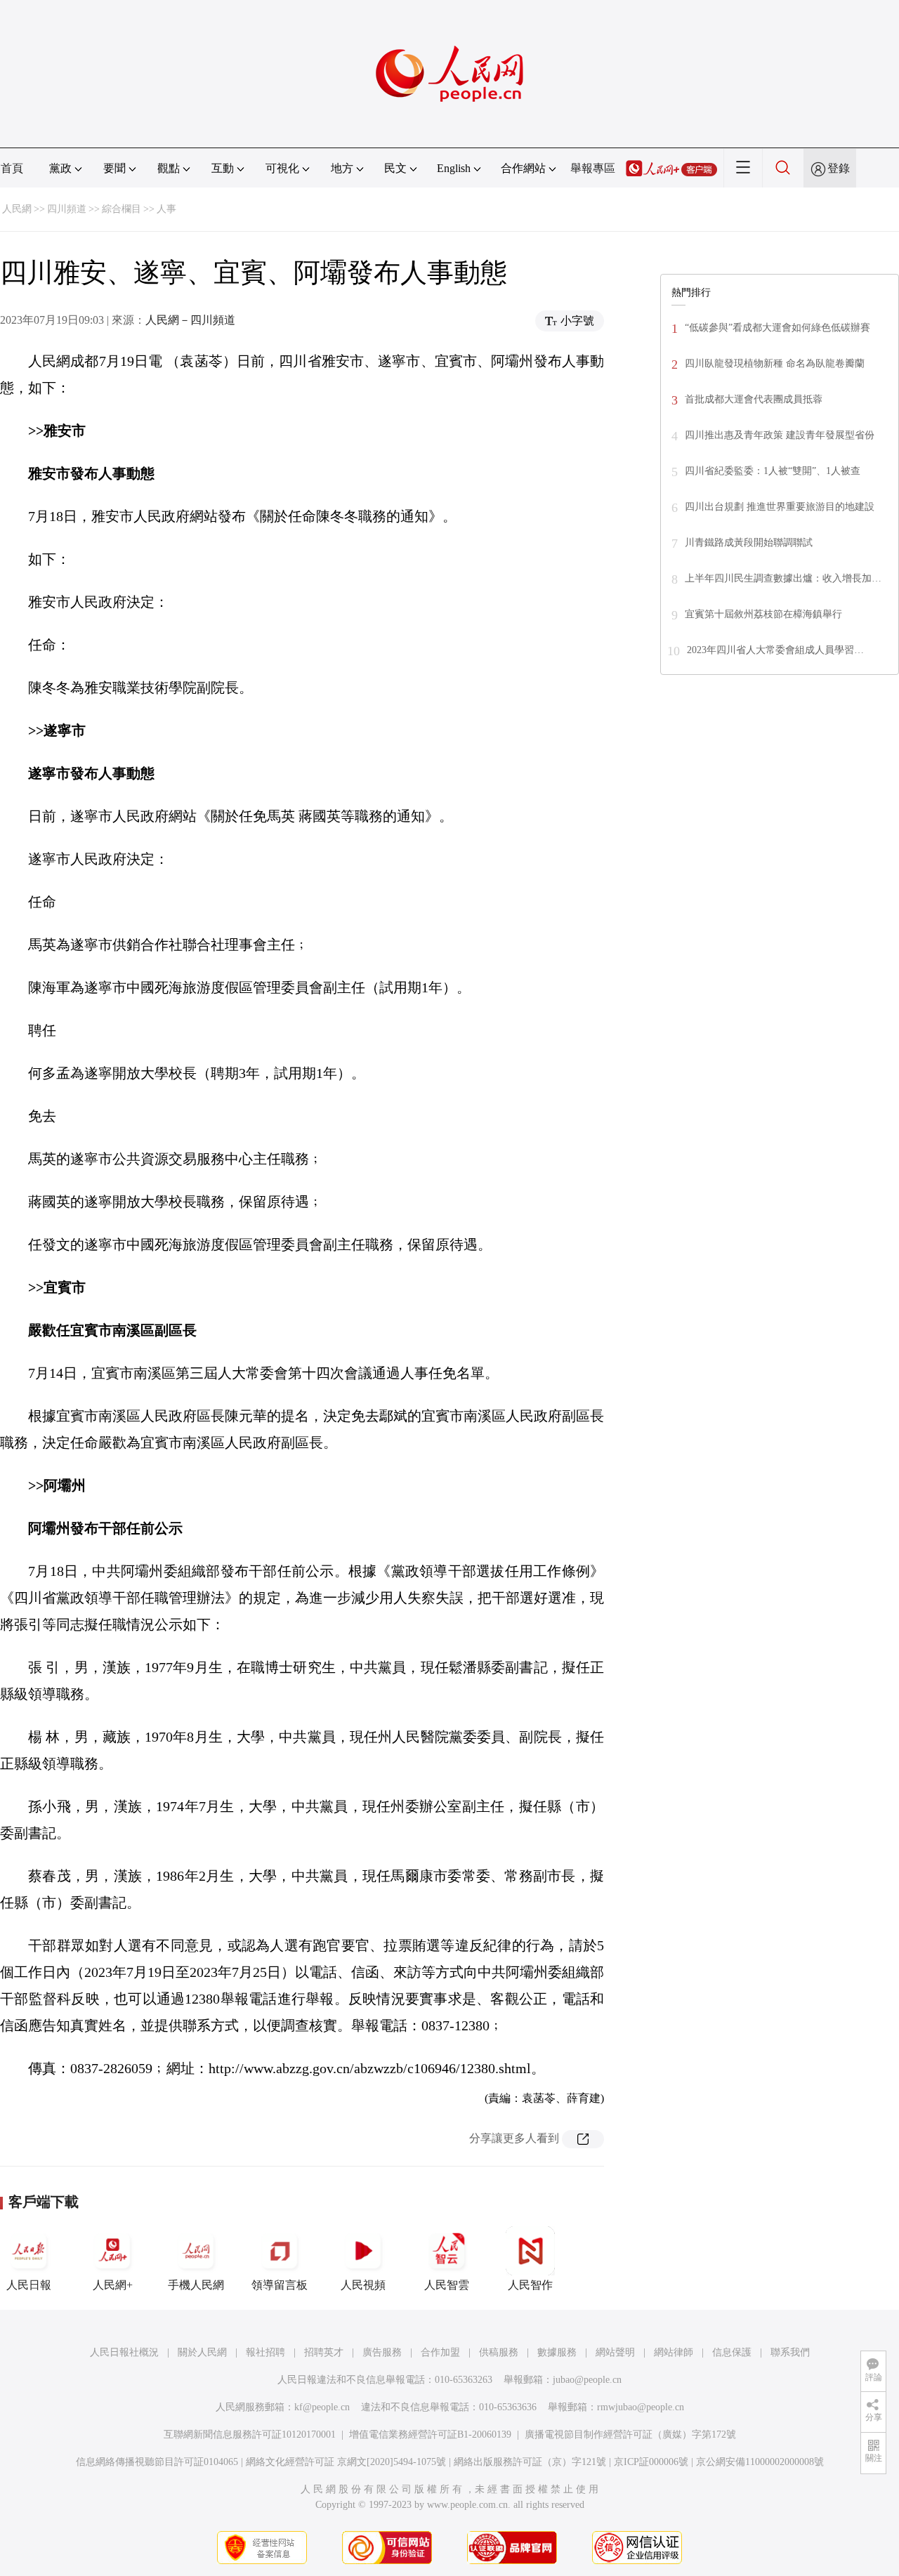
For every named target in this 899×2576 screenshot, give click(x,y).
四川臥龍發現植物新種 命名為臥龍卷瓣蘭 (775, 363)
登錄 (839, 168)
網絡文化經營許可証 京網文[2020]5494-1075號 (346, 2462)
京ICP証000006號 (651, 2462)
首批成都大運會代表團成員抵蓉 (754, 399)
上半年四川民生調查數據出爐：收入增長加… (783, 578)
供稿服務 (499, 2352)
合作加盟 (440, 2352)
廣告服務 (382, 2352)
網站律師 (674, 2352)
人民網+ (113, 2285)
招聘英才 (324, 2352)
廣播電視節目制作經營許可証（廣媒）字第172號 (630, 2434)
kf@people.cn (322, 2407)
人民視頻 (363, 2285)
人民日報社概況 (124, 2352)
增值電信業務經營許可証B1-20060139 (430, 2434)
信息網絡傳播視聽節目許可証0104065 (157, 2462)
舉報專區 (593, 168)
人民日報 (29, 2285)
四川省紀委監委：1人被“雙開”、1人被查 (773, 471)
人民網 (17, 209)
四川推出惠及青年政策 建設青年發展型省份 (780, 435)
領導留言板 (280, 2285)
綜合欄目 (122, 209)
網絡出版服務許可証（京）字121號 (530, 2462)
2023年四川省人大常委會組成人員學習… (775, 650)
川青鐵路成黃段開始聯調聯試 (749, 543)
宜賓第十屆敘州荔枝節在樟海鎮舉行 (763, 614)
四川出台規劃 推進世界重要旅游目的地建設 (780, 507)
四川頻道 (67, 209)
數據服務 (557, 2352)
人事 (166, 209)
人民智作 (530, 2285)
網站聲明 (615, 2352)
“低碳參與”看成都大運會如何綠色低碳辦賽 (777, 328)
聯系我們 (790, 2352)
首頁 (12, 168)
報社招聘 (265, 2352)
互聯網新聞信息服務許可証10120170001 (250, 2434)
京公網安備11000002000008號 (760, 2462)
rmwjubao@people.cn (641, 2407)
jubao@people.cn (587, 2380)
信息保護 (732, 2352)
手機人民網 (196, 2285)
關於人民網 (202, 2352)
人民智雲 (447, 2285)
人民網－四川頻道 (190, 320)
